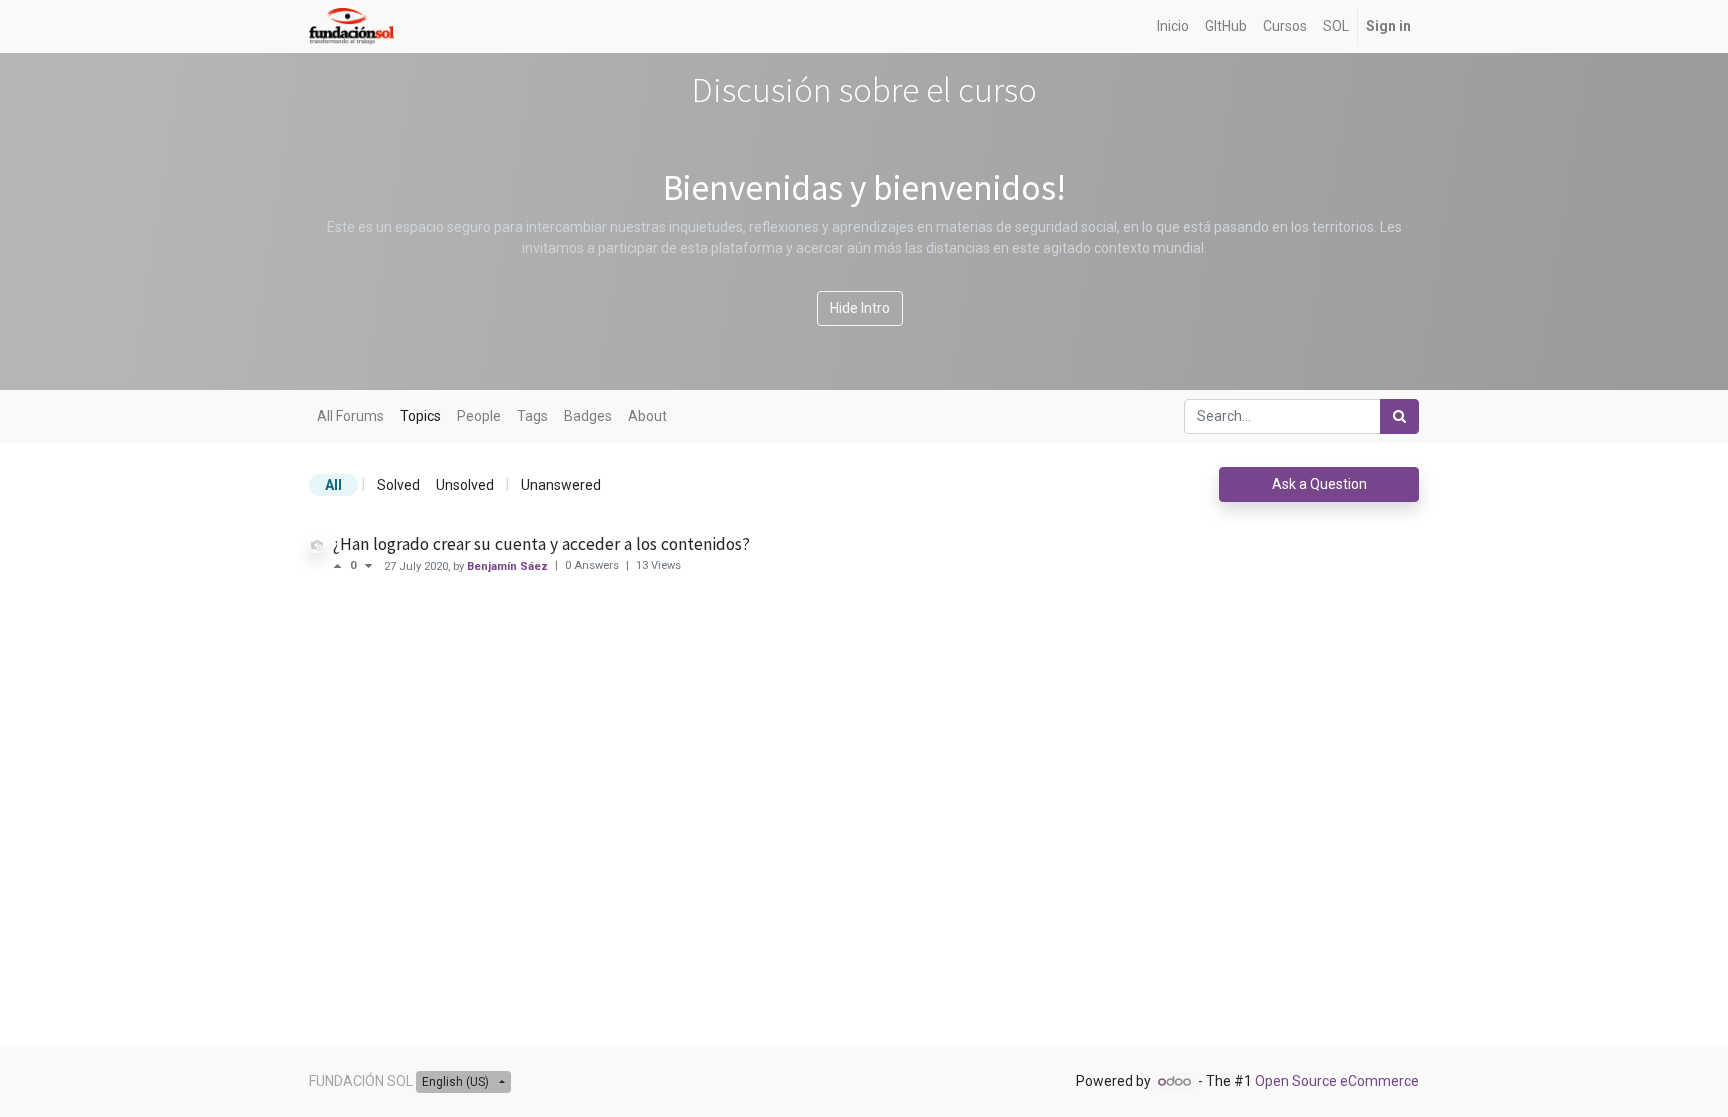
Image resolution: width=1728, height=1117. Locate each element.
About (647, 416)
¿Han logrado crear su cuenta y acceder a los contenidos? (541, 544)
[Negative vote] (368, 566)
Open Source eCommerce (1337, 1081)
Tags (532, 416)
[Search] (1399, 416)
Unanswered (561, 485)
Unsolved (465, 485)
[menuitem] (1173, 26)
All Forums (350, 416)
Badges (588, 416)
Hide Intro (860, 308)
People (479, 416)
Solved (398, 485)
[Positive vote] (341, 566)
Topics (420, 416)
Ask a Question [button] (1319, 484)
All (333, 485)
